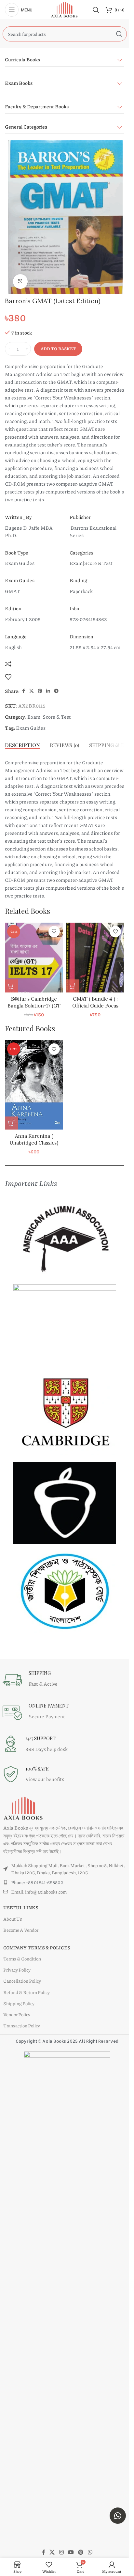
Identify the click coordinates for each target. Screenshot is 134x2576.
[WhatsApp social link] (90, 2552)
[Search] (96, 10)
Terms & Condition (22, 1959)
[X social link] (32, 691)
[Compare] (8, 664)
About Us (13, 1919)
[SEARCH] (119, 34)
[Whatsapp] (118, 2516)
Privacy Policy (17, 1970)
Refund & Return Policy (27, 1992)
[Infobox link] (57, 1680)
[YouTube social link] (71, 2552)
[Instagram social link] (61, 2552)
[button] (11, 986)
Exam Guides (31, 728)
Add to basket (58, 349)
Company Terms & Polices (37, 1947)
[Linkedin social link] (48, 691)
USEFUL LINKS (21, 1907)
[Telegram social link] (56, 691)
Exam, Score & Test (49, 717)
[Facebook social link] (23, 691)
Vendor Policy (17, 2014)
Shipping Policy (19, 2003)
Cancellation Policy (22, 1981)
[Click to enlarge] (20, 281)
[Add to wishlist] (8, 677)
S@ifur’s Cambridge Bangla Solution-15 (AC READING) (34, 1006)
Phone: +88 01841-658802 (37, 1882)
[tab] (22, 745)
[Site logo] (65, 9)
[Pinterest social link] (40, 691)
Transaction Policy (22, 2025)
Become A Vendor (21, 1930)
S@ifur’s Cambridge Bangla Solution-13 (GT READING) (95, 1006)
